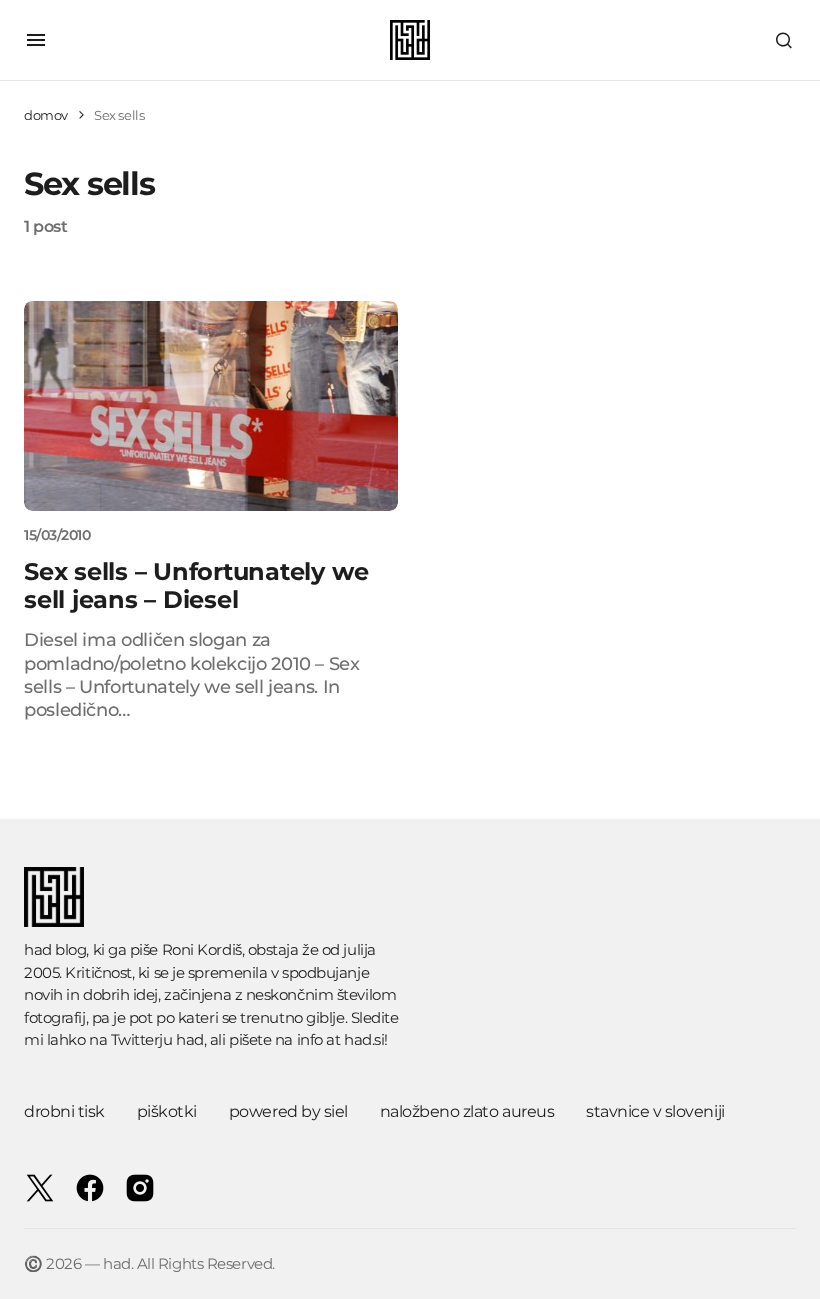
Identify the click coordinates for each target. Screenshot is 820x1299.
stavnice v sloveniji (655, 1111)
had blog (55, 949)
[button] (36, 40)
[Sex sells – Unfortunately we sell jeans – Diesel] (211, 406)
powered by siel (288, 1111)
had (190, 1039)
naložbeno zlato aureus (467, 1111)
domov (46, 115)
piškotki (167, 1111)
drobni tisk (64, 1111)
